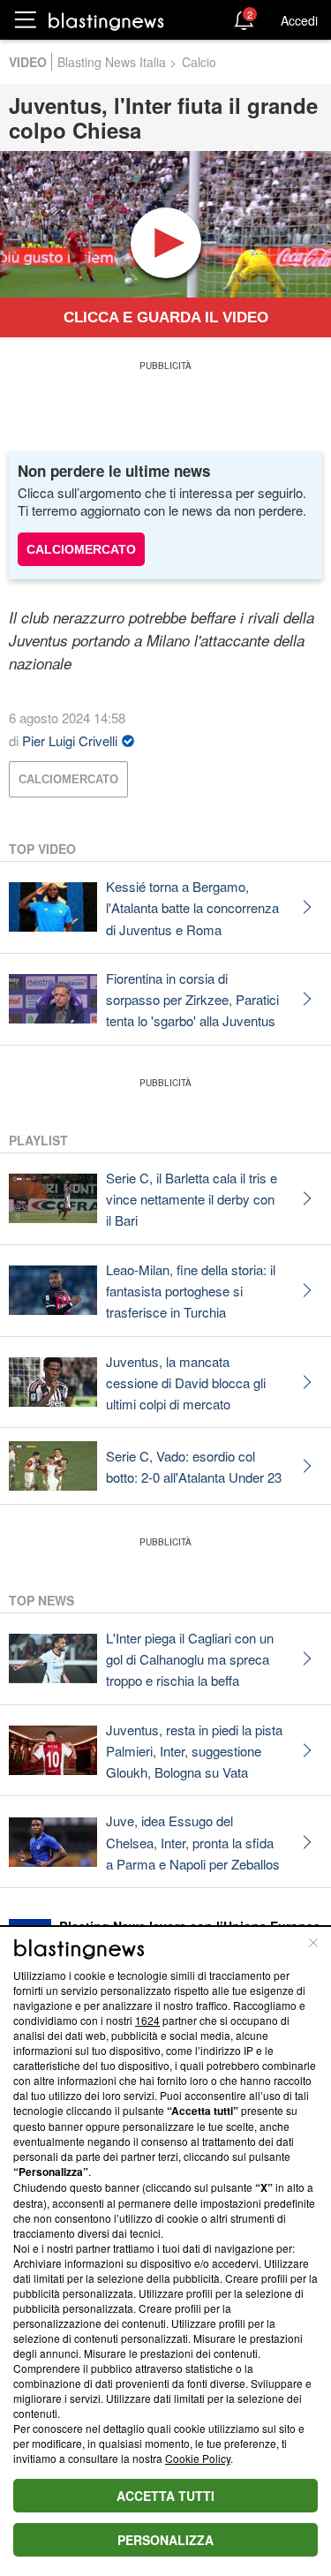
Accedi (299, 20)
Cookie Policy (198, 2458)
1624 (147, 2020)
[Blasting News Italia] (106, 21)
